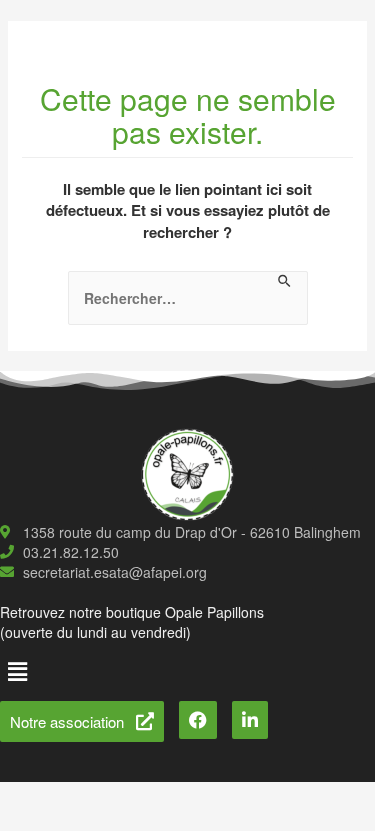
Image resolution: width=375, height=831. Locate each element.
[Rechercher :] (188, 298)
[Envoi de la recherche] (285, 281)
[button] (17, 671)
